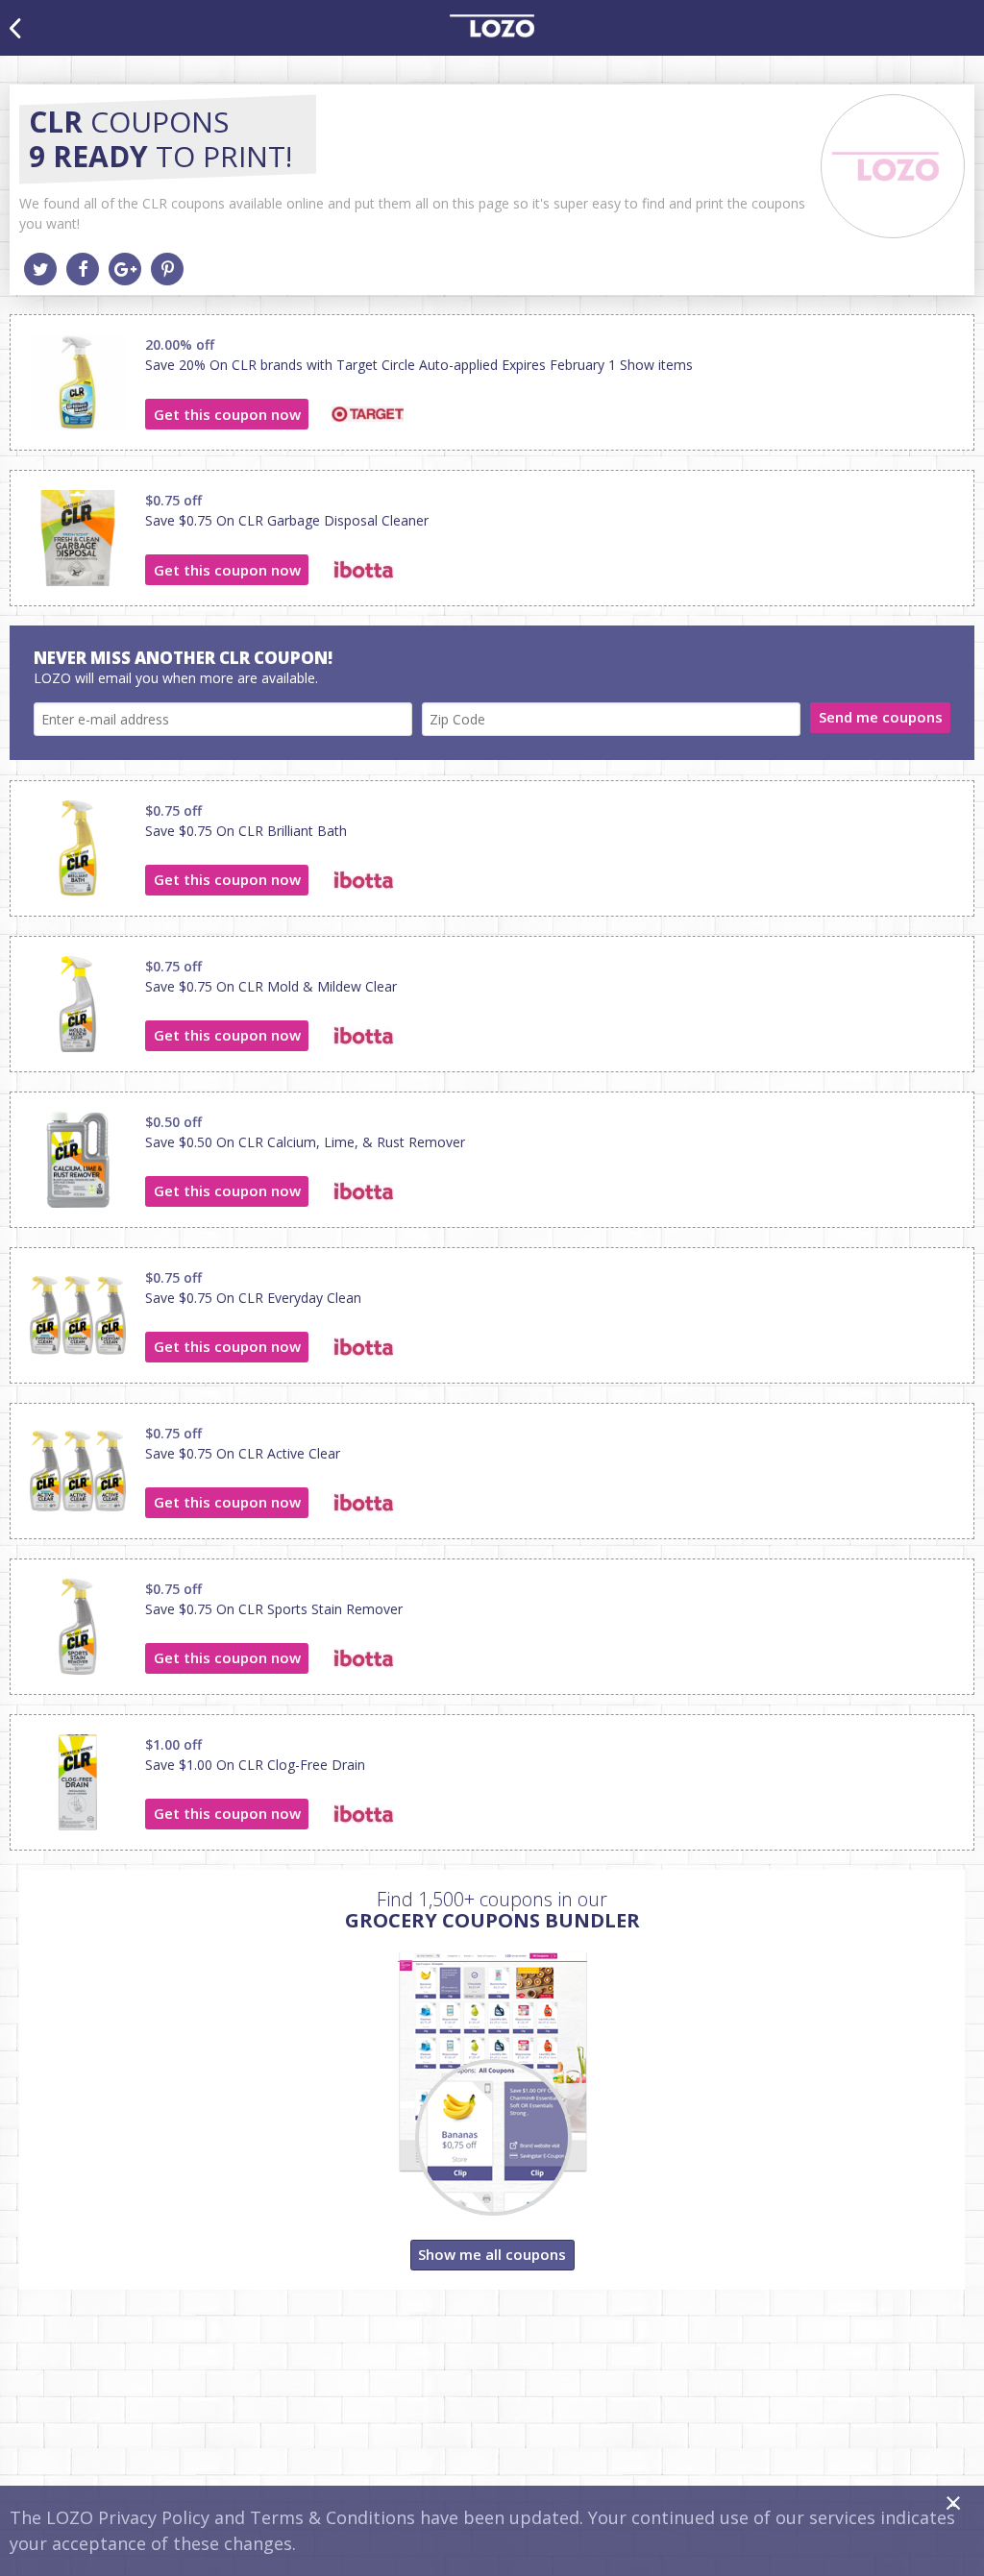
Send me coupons (881, 717)
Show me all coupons (492, 2254)
